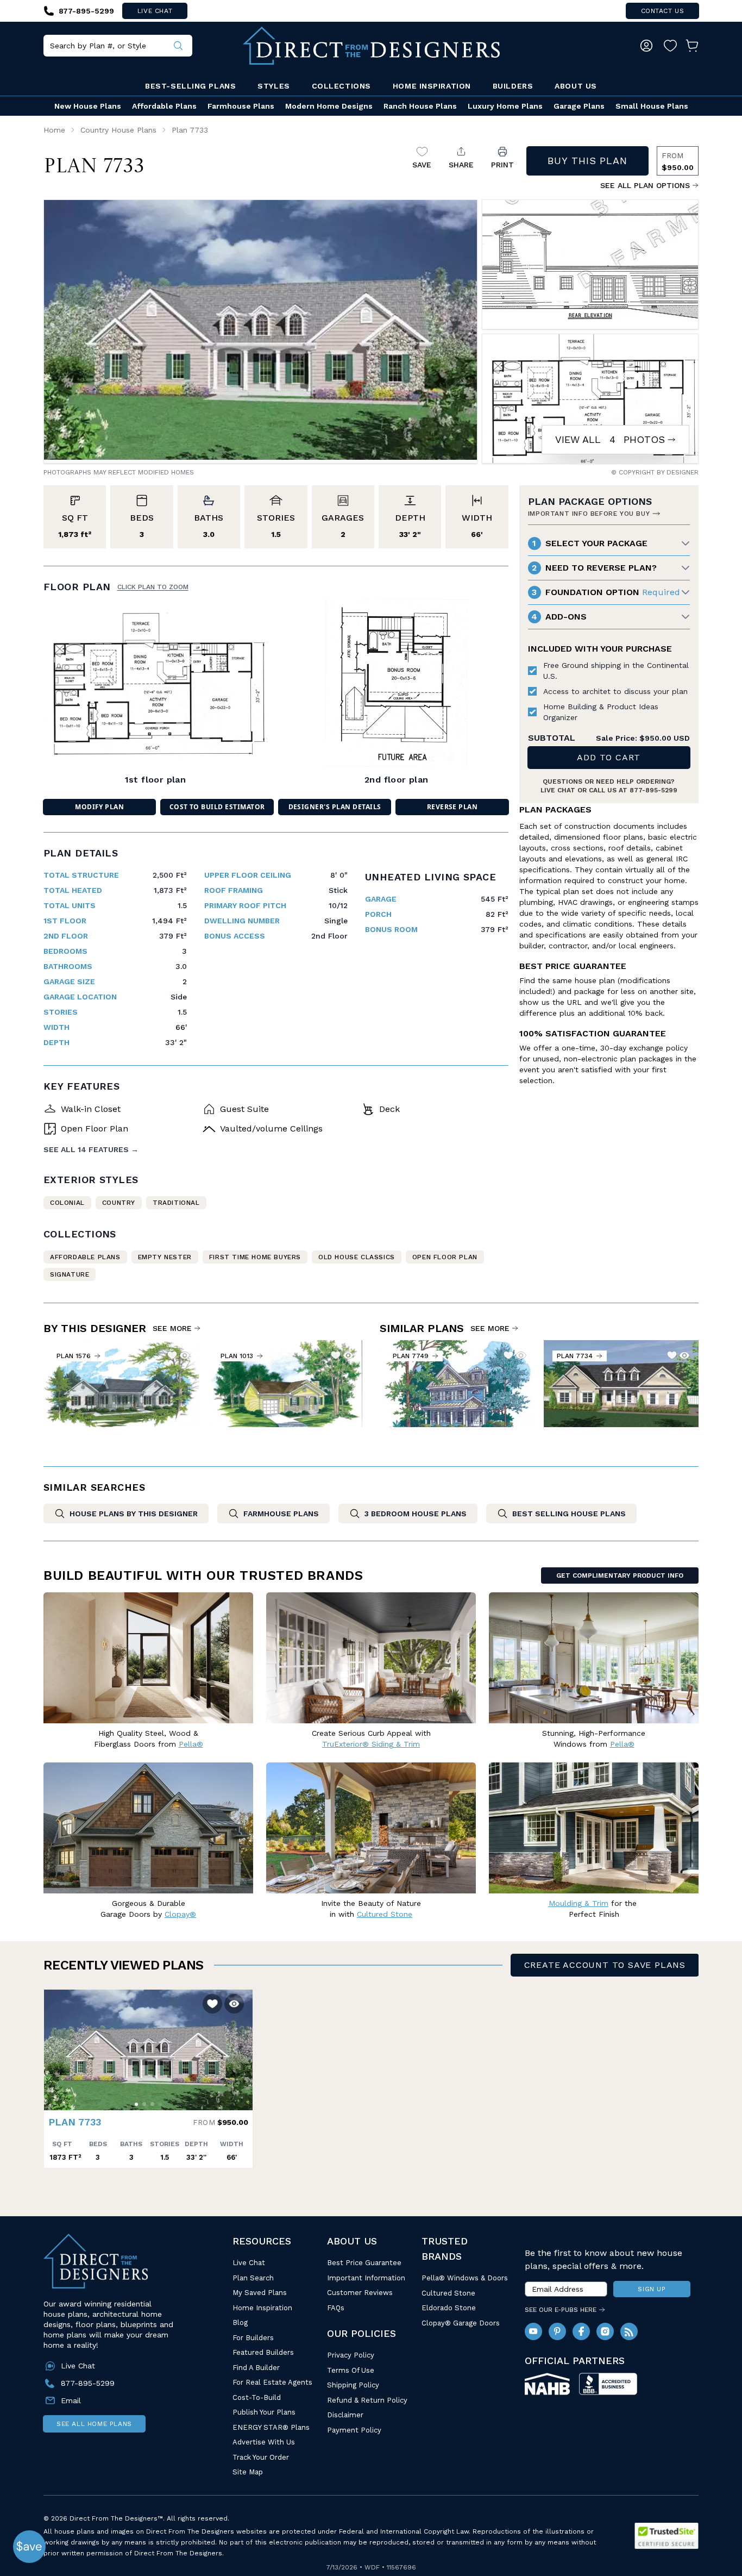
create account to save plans (605, 1965)
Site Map (248, 2472)
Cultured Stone (448, 2293)
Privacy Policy (351, 2355)
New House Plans (88, 106)
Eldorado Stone (449, 2308)
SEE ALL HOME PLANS (94, 2424)
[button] (55, 2044)
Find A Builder (256, 2368)
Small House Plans (652, 106)
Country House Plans (118, 130)
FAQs (336, 2308)
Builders (513, 86)
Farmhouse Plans (241, 106)
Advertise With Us (264, 2442)
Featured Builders (263, 2352)
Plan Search (253, 2278)
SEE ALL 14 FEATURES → (91, 1149)
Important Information (366, 2278)
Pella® (191, 1744)
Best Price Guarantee (364, 2263)
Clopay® (180, 1914)
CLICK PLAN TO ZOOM (153, 587)
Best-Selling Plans (190, 86)
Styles (273, 86)
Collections (341, 86)
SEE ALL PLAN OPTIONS (645, 185)
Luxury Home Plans (505, 106)
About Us (576, 86)
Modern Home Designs (329, 106)
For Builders (253, 2338)
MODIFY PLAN (99, 807)
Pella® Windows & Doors (465, 2278)
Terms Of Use (351, 2370)
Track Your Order (261, 2457)
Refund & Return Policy (367, 2400)
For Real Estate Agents (272, 2382)
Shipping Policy (353, 2385)
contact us (663, 11)
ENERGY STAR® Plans (271, 2427)
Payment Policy (354, 2430)
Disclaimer (345, 2415)
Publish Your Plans (264, 2412)
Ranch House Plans (420, 106)
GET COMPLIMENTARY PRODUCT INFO (620, 1575)
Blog (240, 2322)
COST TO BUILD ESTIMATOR (217, 807)
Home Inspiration (432, 86)
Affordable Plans (164, 106)
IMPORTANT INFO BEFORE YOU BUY (589, 514)
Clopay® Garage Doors (461, 2323)
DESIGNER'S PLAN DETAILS (335, 807)
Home (54, 130)
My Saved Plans (260, 2293)
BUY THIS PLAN (587, 161)
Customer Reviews (360, 2293)
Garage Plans (579, 106)
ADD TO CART (609, 757)
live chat (155, 11)
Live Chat (249, 2263)
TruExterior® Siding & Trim (371, 1744)
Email (71, 2400)
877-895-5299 (653, 790)
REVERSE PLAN (452, 807)
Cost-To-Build (257, 2397)
